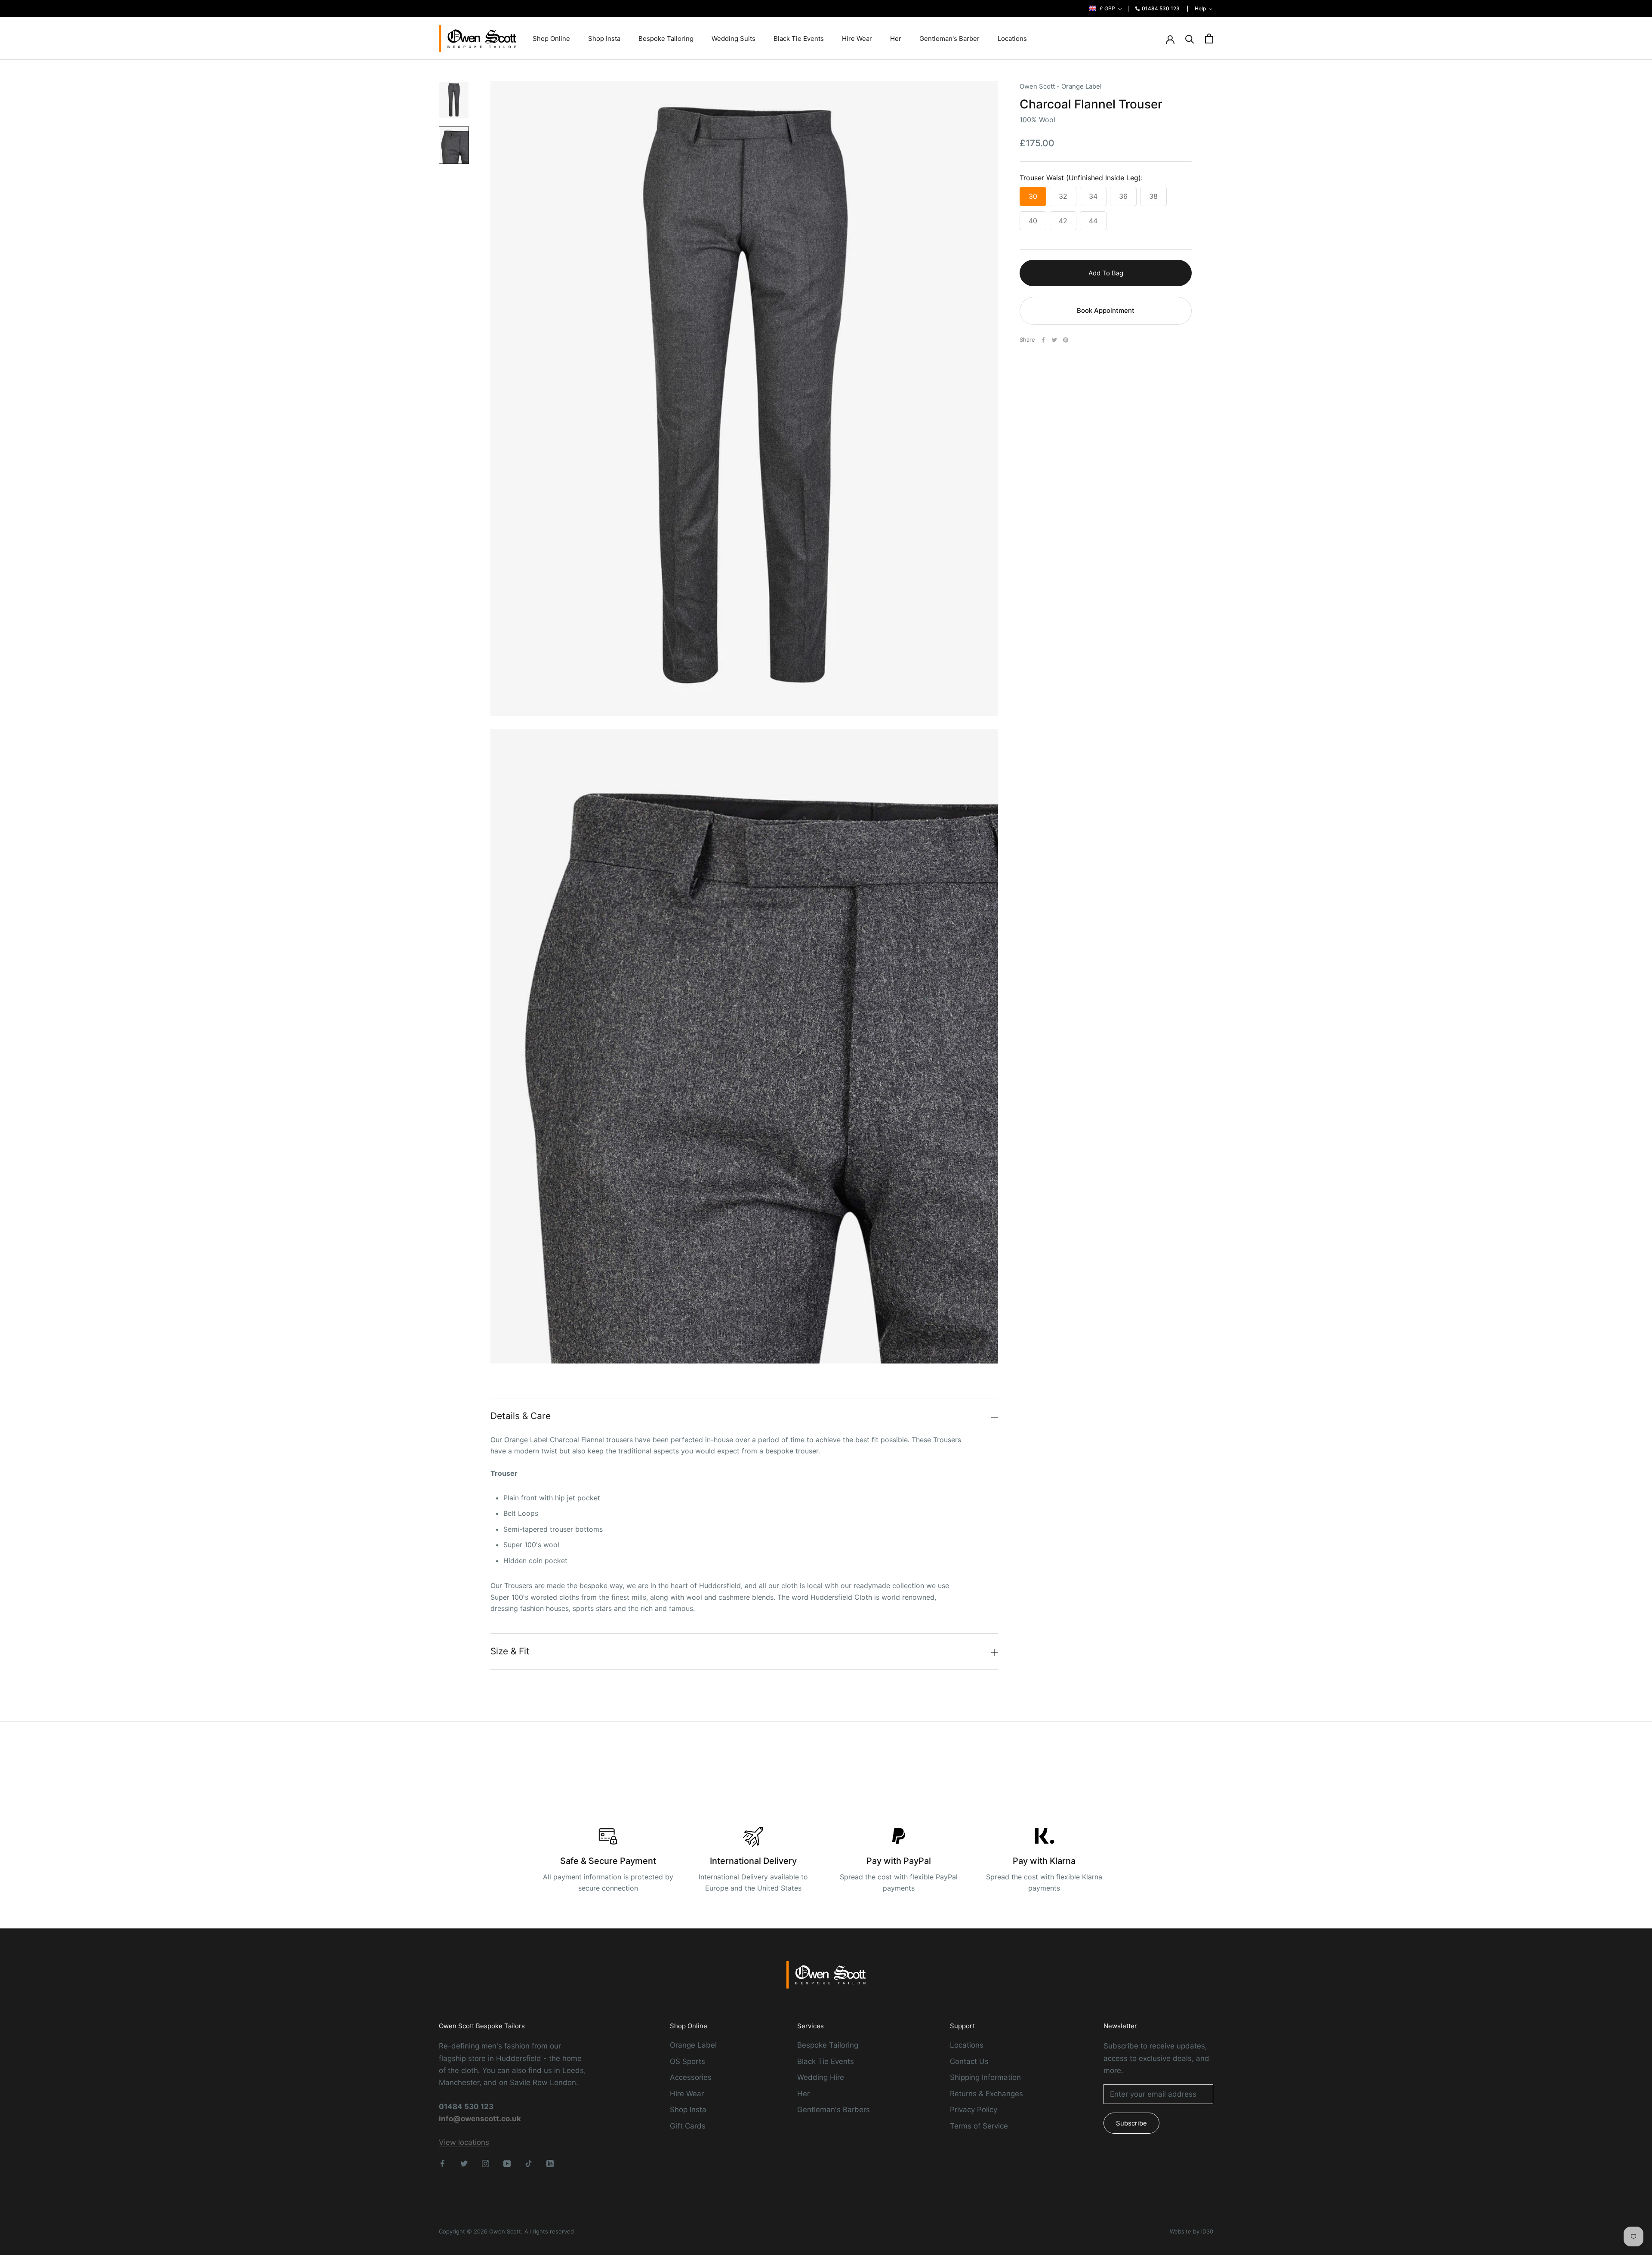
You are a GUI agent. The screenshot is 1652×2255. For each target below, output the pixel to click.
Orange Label (693, 2045)
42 (1063, 221)
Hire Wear (857, 39)
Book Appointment (1106, 310)
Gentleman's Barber (949, 39)
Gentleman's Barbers (834, 2110)
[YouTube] (507, 2163)
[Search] (1190, 39)
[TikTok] (529, 2163)
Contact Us (969, 2061)
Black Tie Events (799, 39)
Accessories (691, 2077)
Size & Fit (510, 1651)
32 (1063, 196)
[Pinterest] (1066, 340)
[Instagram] (485, 2163)
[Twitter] (1054, 340)
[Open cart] (1209, 39)
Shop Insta (604, 39)
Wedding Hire (821, 2077)
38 (1153, 196)
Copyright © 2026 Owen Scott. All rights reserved (506, 2231)
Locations (1012, 39)
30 (1033, 196)
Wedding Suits (734, 39)
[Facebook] (1043, 340)
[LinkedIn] (550, 2163)
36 (1123, 196)
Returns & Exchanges (986, 2094)
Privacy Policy (974, 2110)
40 (1033, 221)
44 (1093, 221)
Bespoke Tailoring (666, 39)
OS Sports (687, 2061)
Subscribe (1131, 2123)
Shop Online (551, 39)
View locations (464, 2142)
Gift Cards (688, 2126)
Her (896, 39)
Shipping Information (985, 2077)
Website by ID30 (1191, 2231)
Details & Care (521, 1416)
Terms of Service (979, 2126)
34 (1093, 196)
